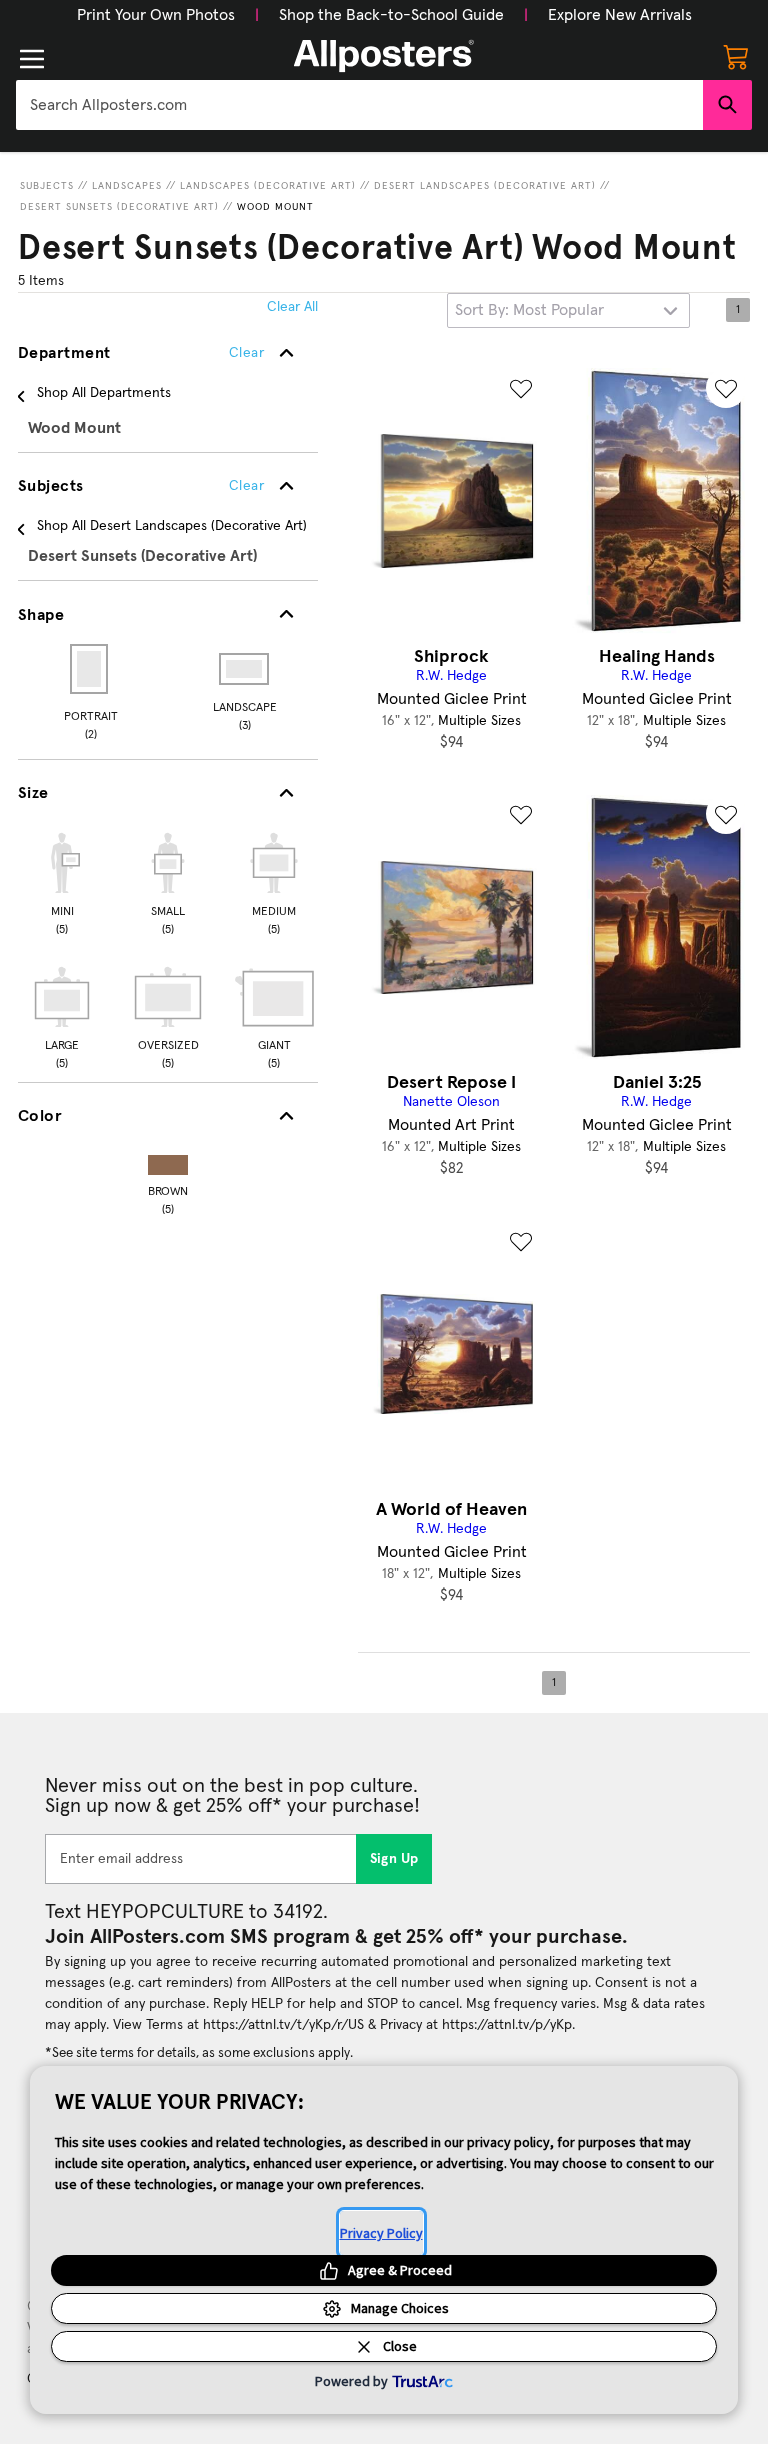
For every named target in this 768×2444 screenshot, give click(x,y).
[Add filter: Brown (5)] (168, 1160)
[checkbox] (62, 881)
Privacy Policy (381, 2233)
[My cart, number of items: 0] (736, 56)
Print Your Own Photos (156, 15)
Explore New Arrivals (620, 15)
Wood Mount (275, 207)
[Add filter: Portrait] (90, 669)
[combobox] (359, 105)
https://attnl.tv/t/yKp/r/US (283, 2025)
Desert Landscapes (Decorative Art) (485, 186)
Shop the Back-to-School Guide (391, 15)
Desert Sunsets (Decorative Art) (119, 207)
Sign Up (394, 1859)
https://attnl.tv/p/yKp (507, 2025)
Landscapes (127, 186)
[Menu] (32, 59)
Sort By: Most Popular (529, 310)
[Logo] (384, 56)
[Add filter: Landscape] (245, 669)
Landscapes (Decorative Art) (268, 186)
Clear (246, 486)
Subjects (47, 186)
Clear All (292, 307)
